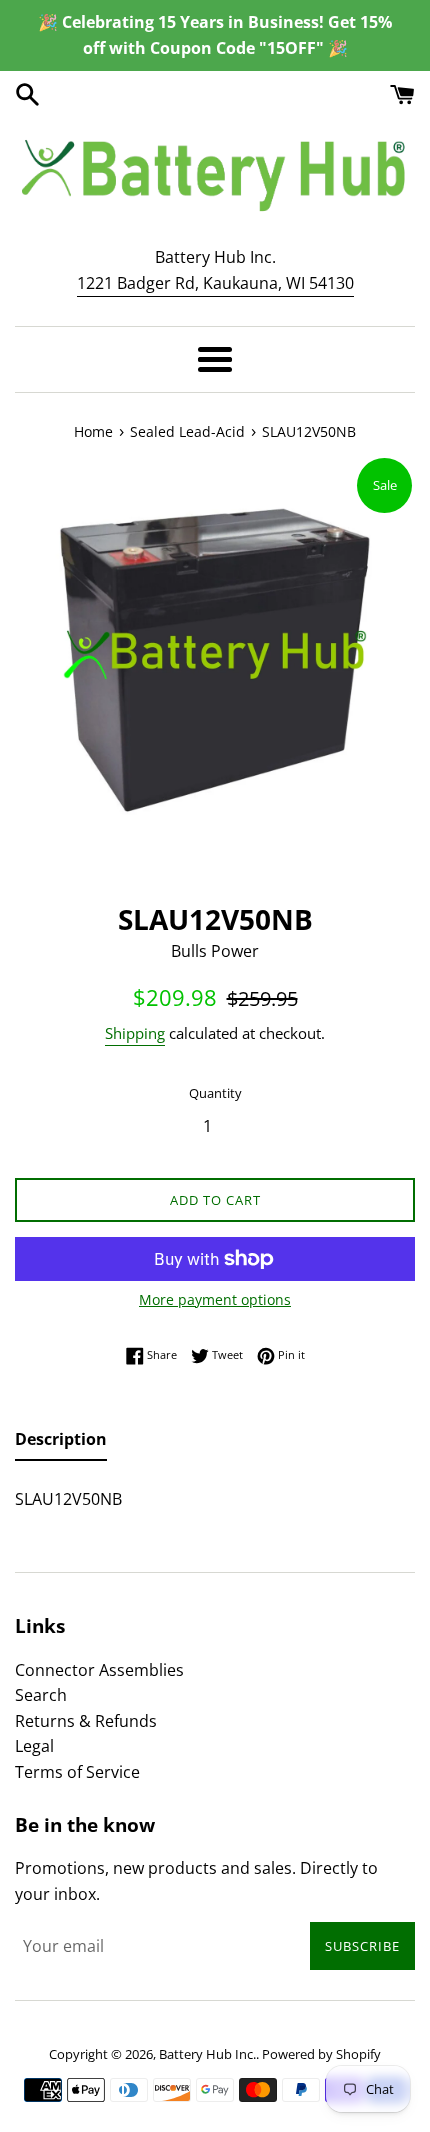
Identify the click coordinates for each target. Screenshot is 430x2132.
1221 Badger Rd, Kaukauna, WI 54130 (215, 283)
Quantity (215, 1093)
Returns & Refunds (86, 1721)
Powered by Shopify (321, 2054)
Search (41, 1695)
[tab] (61, 1444)
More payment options (215, 1299)
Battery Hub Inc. (207, 2054)
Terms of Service (77, 1772)
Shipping (135, 1033)
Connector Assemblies (99, 1670)
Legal (34, 1746)
